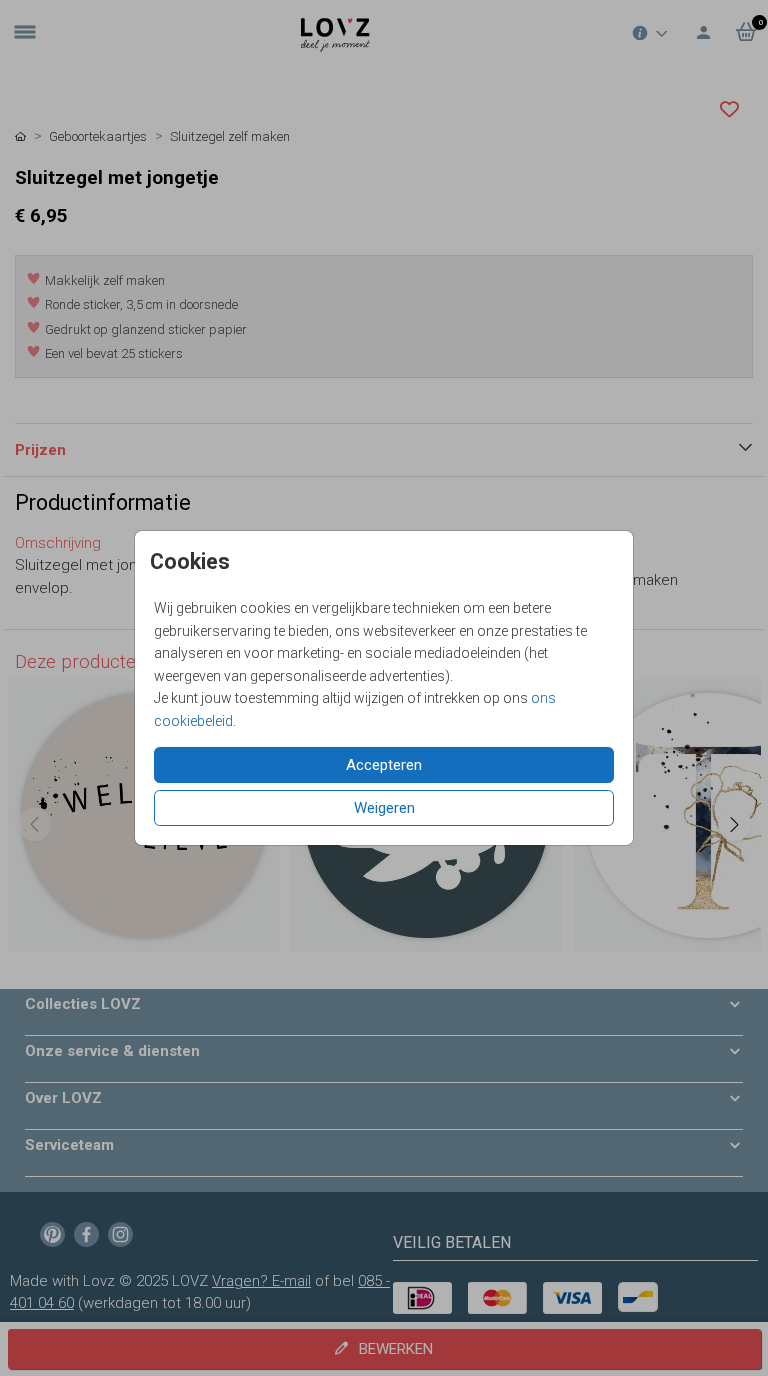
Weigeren (384, 808)
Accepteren (384, 765)
